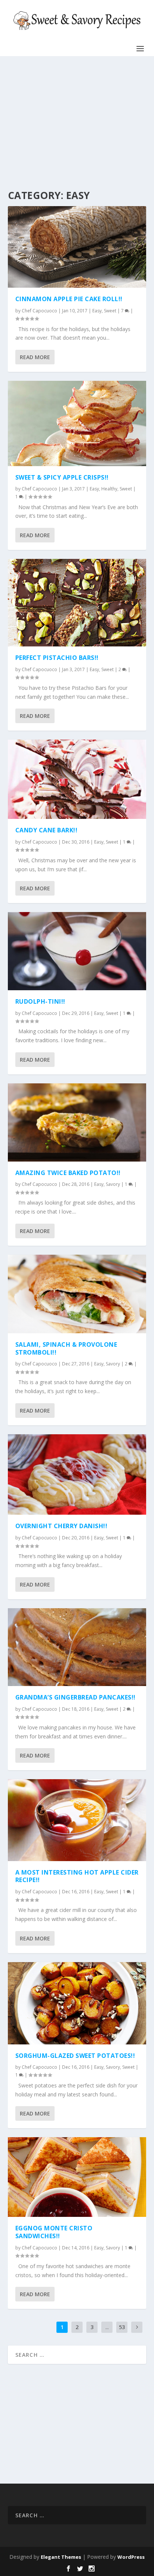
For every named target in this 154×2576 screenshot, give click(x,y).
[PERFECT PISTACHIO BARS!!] (77, 603)
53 (122, 2327)
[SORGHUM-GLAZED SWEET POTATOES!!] (77, 2003)
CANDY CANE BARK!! (47, 830)
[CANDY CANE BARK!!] (77, 779)
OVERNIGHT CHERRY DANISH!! (61, 1526)
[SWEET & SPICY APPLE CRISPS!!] (77, 423)
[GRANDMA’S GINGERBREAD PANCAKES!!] (77, 1647)
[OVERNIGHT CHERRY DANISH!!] (77, 1475)
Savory (113, 1184)
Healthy (109, 489)
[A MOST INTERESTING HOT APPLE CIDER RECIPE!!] (77, 1820)
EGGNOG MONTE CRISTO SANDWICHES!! (54, 2232)
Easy (97, 311)
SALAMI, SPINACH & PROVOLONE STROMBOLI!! (66, 1348)
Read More (35, 357)
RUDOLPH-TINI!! (40, 1001)
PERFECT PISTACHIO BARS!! (57, 658)
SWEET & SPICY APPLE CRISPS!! (62, 477)
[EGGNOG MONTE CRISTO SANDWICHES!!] (77, 2177)
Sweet (110, 311)
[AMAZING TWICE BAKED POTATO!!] (77, 1122)
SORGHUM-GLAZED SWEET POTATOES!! (75, 2056)
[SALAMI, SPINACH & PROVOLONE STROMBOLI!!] (77, 1294)
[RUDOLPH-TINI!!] (77, 951)
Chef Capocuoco (39, 311)
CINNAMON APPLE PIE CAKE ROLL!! (69, 299)
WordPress (131, 2557)
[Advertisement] (75, 123)
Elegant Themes (61, 2557)
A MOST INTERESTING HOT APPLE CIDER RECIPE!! (77, 1876)
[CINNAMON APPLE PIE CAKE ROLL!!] (77, 247)
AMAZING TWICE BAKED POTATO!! (68, 1173)
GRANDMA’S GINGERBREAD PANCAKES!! (76, 1697)
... (107, 2327)
